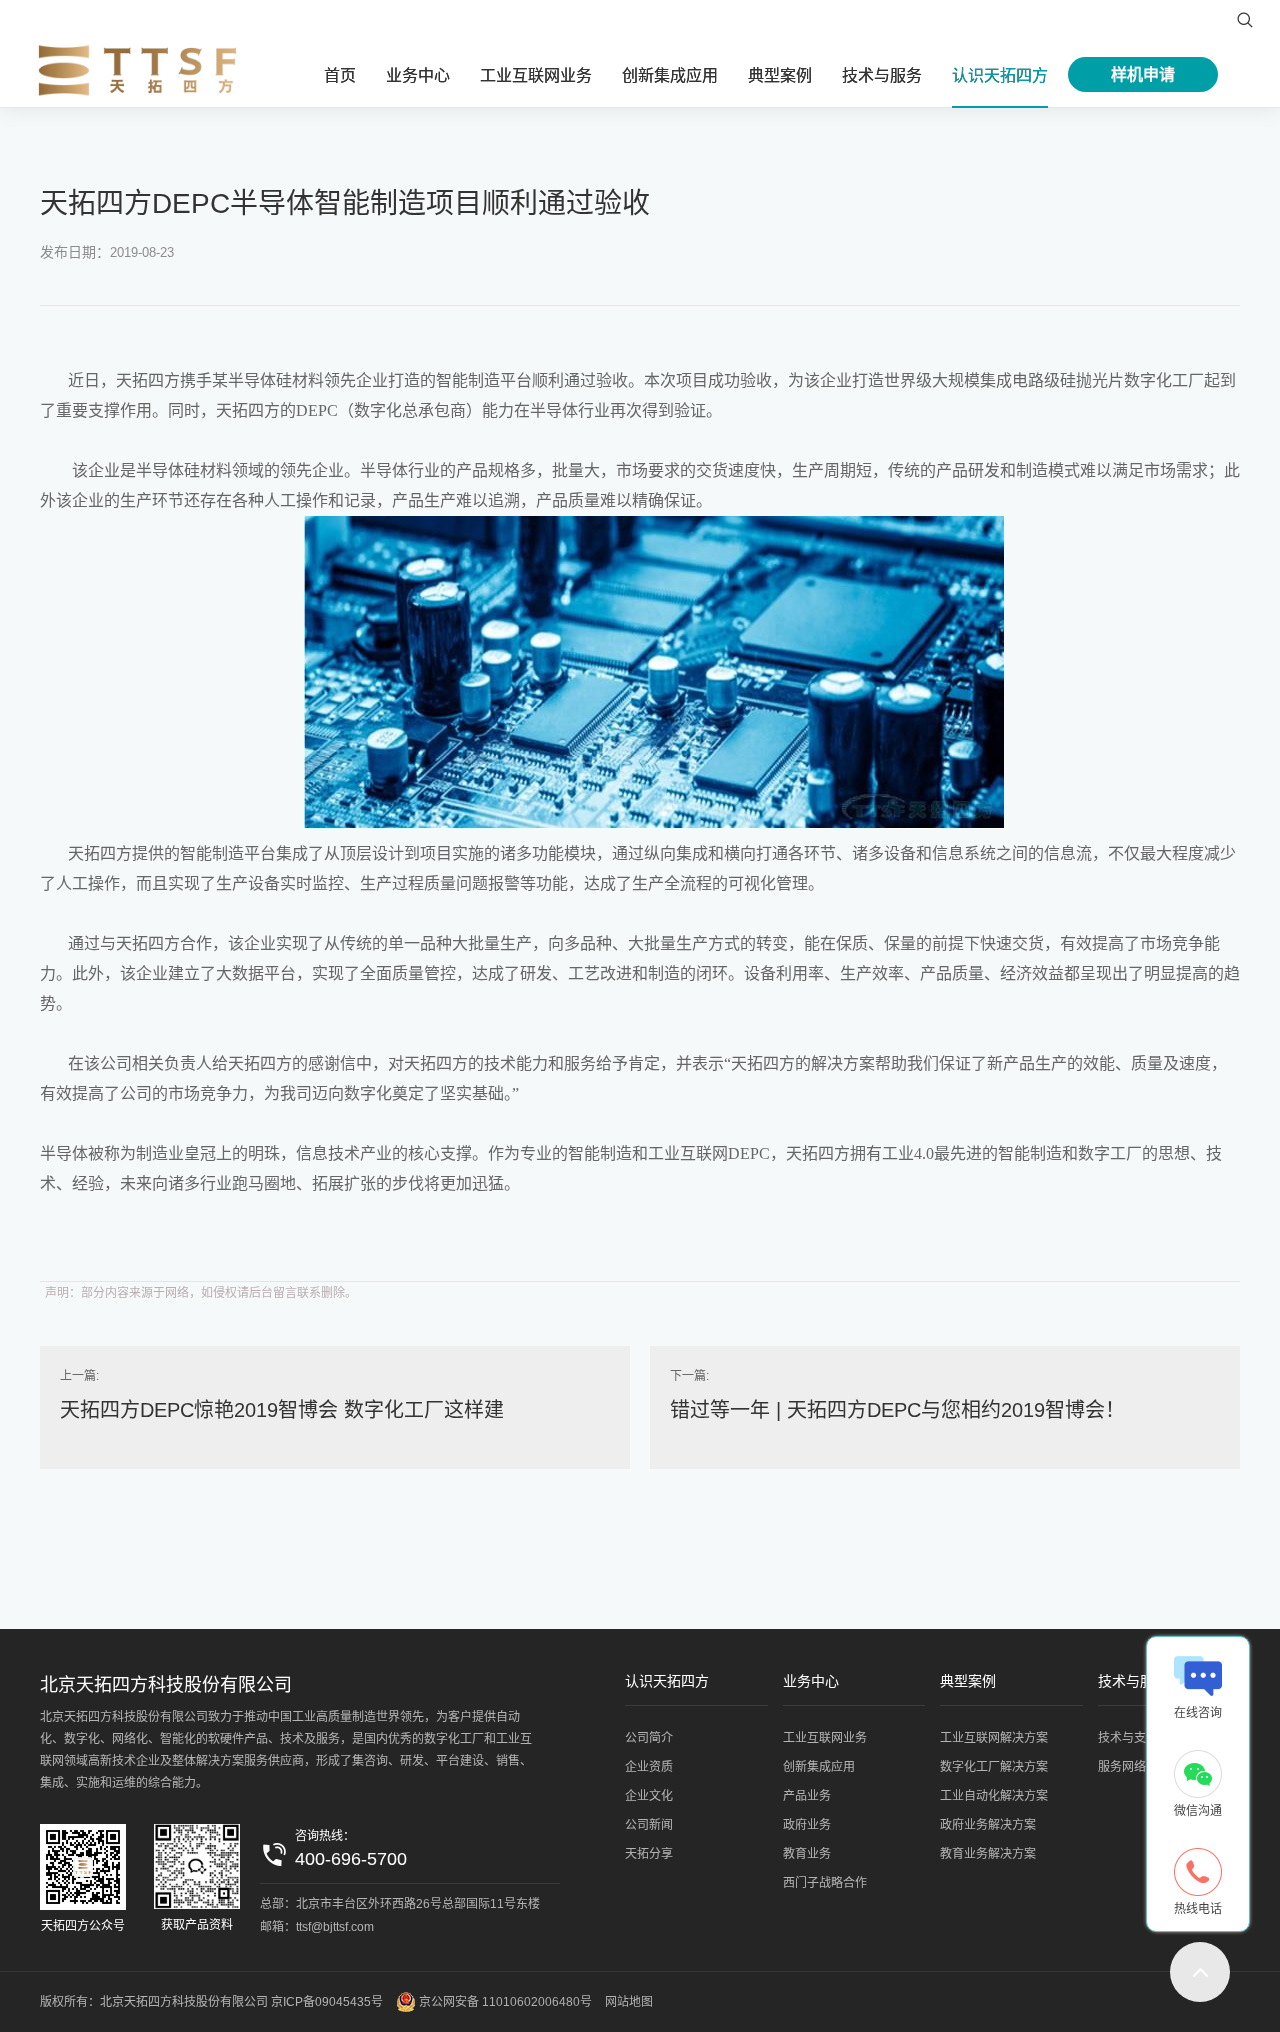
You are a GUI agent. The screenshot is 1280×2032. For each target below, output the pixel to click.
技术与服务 (882, 75)
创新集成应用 (670, 75)
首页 (340, 75)
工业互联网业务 (536, 75)
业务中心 (418, 75)
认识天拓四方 (1000, 75)
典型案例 (780, 75)
